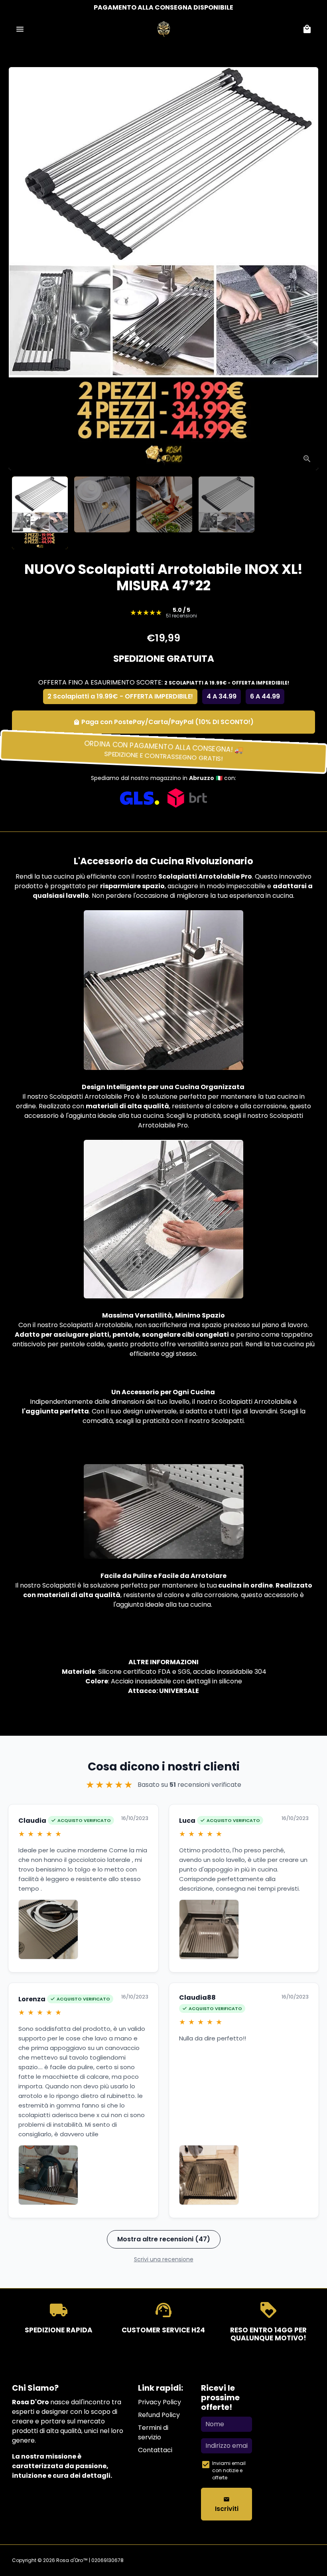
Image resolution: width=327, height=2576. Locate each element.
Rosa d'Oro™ (72, 2560)
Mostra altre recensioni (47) (164, 2239)
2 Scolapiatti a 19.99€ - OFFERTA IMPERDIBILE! (120, 696)
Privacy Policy (160, 2402)
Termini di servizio (153, 2432)
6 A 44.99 (265, 696)
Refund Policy (159, 2415)
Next (304, 269)
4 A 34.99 (222, 696)
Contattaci (155, 2450)
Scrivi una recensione (164, 2259)
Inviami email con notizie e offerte (229, 2470)
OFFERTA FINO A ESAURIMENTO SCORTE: (164, 682)
